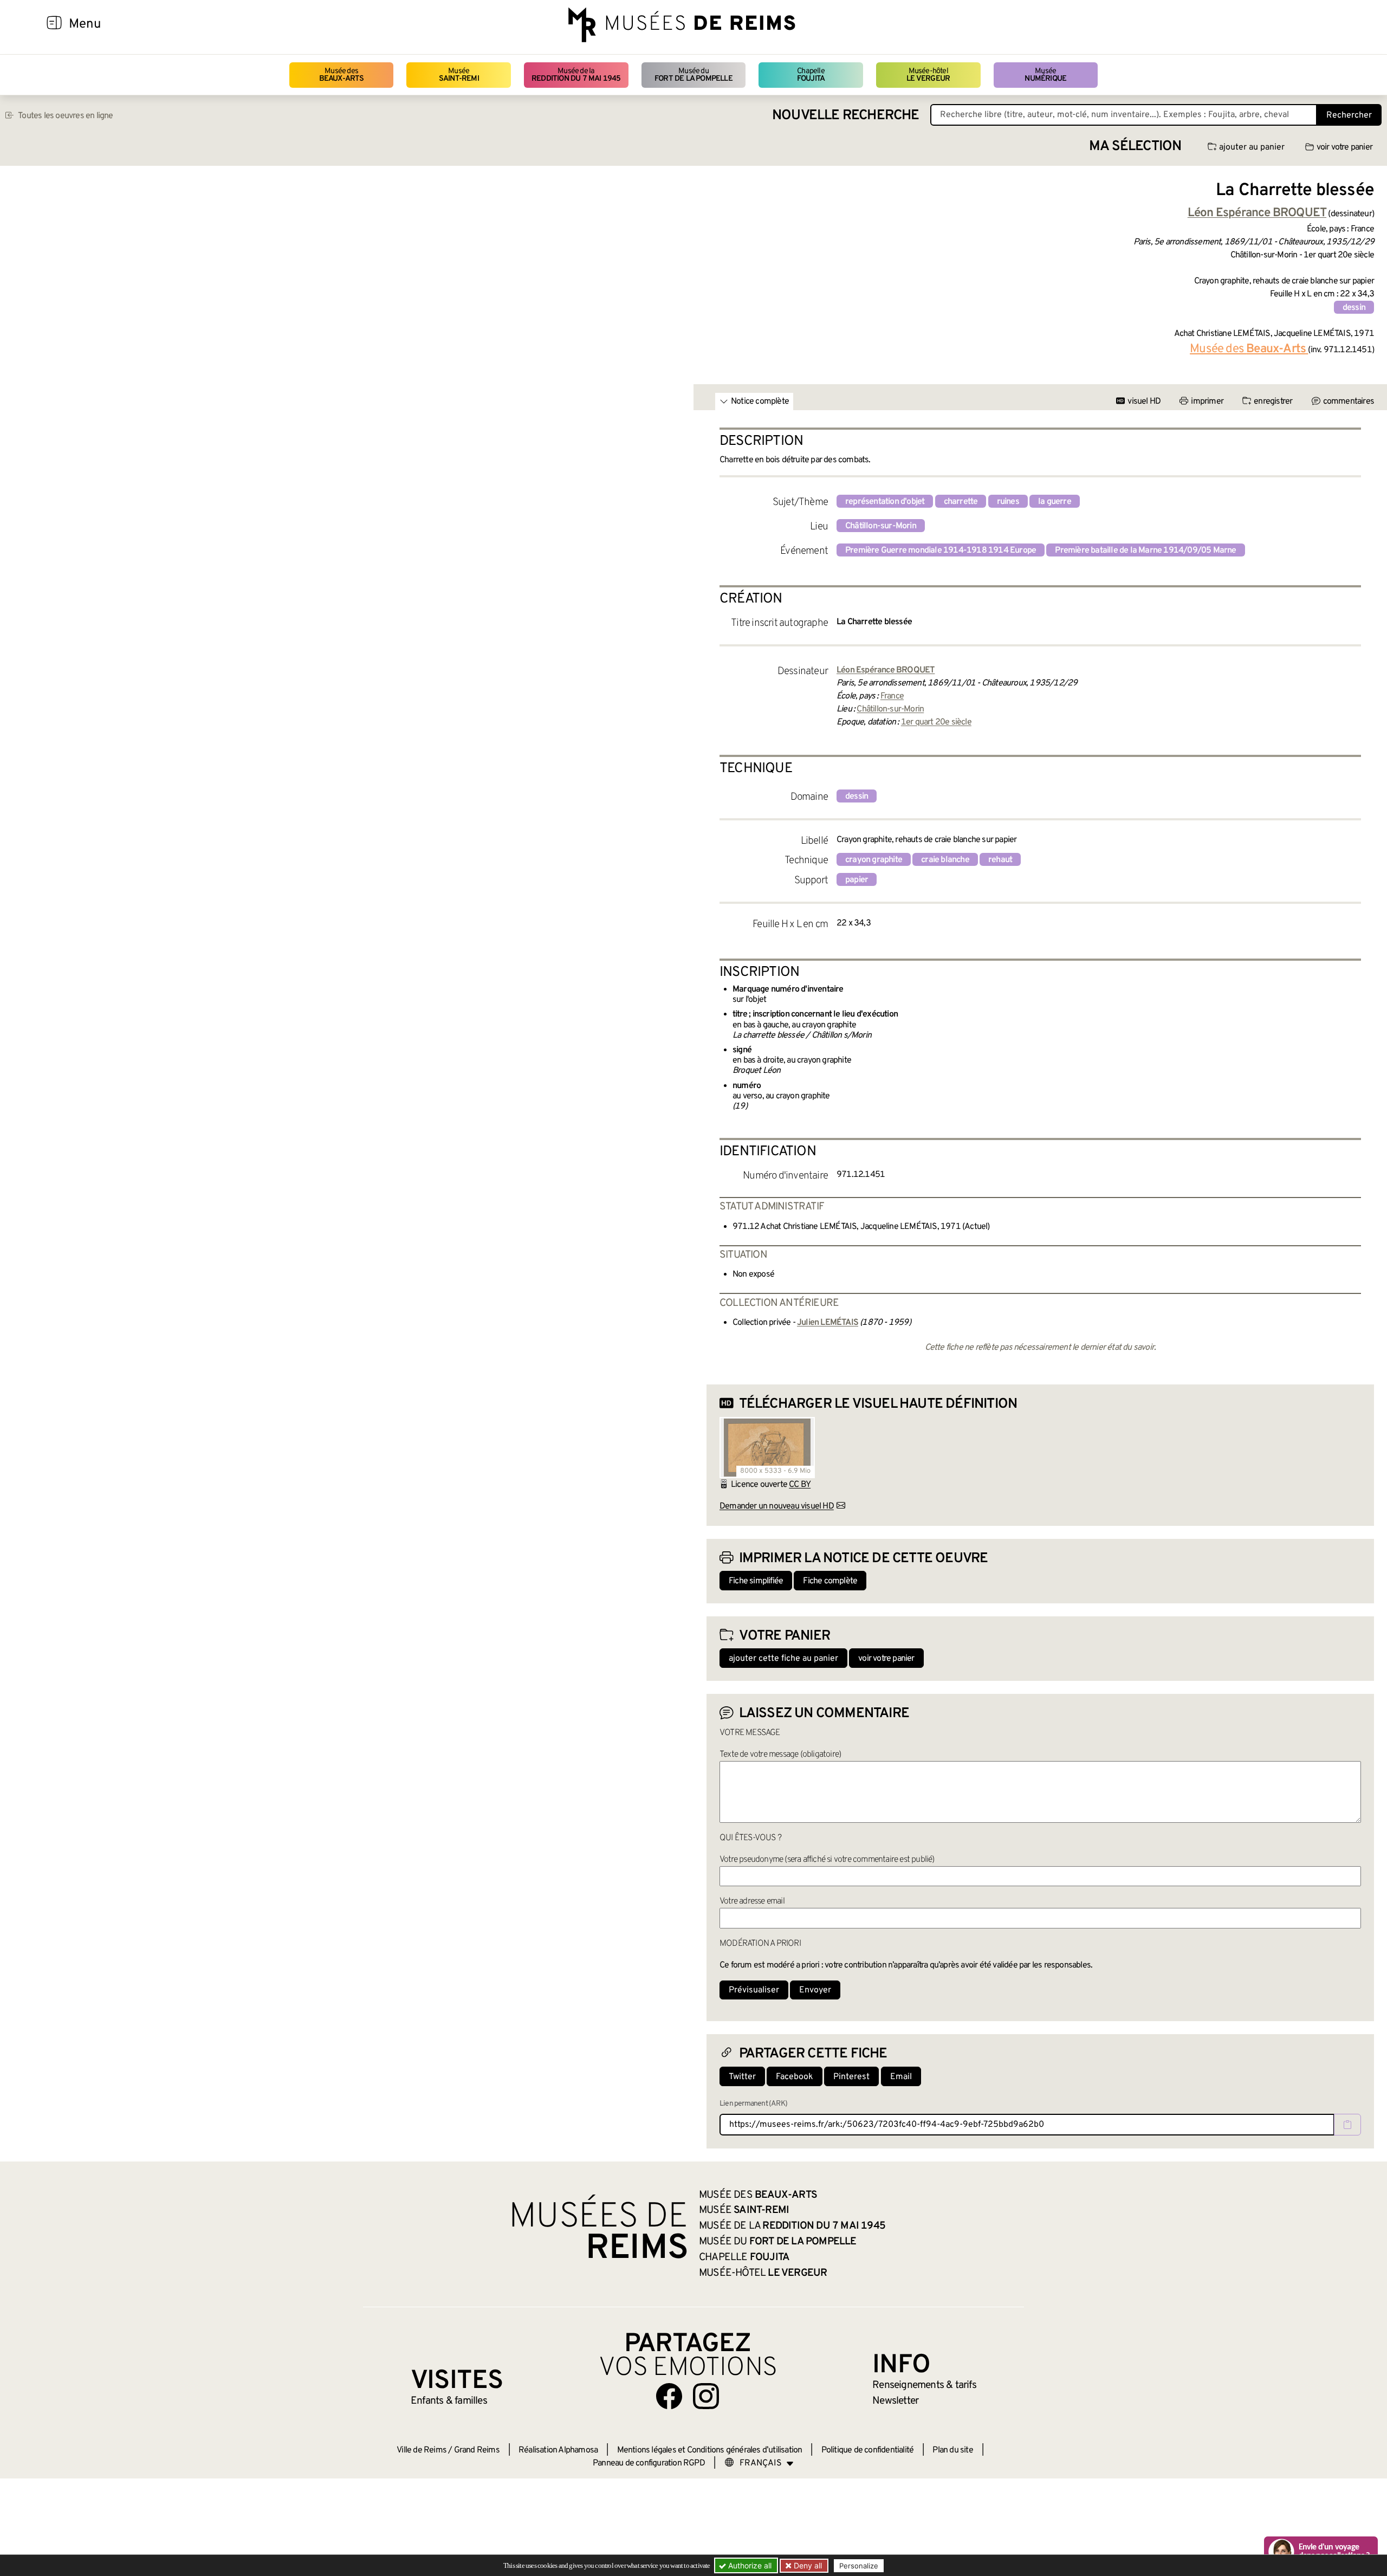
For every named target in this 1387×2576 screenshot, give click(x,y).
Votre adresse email (752, 1901)
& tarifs (924, 2385)
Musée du (693, 75)
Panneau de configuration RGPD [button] (649, 2463)
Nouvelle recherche (846, 116)
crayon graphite (874, 860)
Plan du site (952, 2450)
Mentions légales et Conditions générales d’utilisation (710, 2450)
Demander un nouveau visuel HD (777, 1506)
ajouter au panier (1252, 147)
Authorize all (749, 2565)
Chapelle (811, 75)
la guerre (1055, 502)
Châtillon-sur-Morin (881, 526)
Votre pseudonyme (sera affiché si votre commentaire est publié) (827, 1860)
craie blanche (945, 860)
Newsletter (895, 2401)
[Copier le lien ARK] (1347, 2125)
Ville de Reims (422, 2450)
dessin (1354, 308)
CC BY (800, 1485)
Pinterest (851, 2077)
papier (857, 880)
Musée (459, 75)
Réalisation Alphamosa (558, 2450)
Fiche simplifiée (756, 1581)
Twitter (742, 2077)
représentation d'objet (885, 502)
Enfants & (449, 2401)
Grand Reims (477, 2450)
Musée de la (576, 75)
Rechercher (1349, 115)
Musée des (342, 75)
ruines (1008, 502)
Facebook (795, 2077)
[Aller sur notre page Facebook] (669, 2396)
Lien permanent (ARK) (753, 2104)
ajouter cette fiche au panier (783, 1659)
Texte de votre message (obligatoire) (780, 1755)
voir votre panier (1344, 147)
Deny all (807, 2565)
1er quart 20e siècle (936, 722)
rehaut (1000, 860)
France (892, 696)
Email (901, 2077)
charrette (961, 502)
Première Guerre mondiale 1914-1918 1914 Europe (941, 551)
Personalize (859, 2566)
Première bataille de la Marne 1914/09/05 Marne (1145, 551)
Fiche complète (830, 1581)
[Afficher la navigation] (54, 24)
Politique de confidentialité (868, 2450)
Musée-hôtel (928, 75)
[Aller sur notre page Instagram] (706, 2396)
